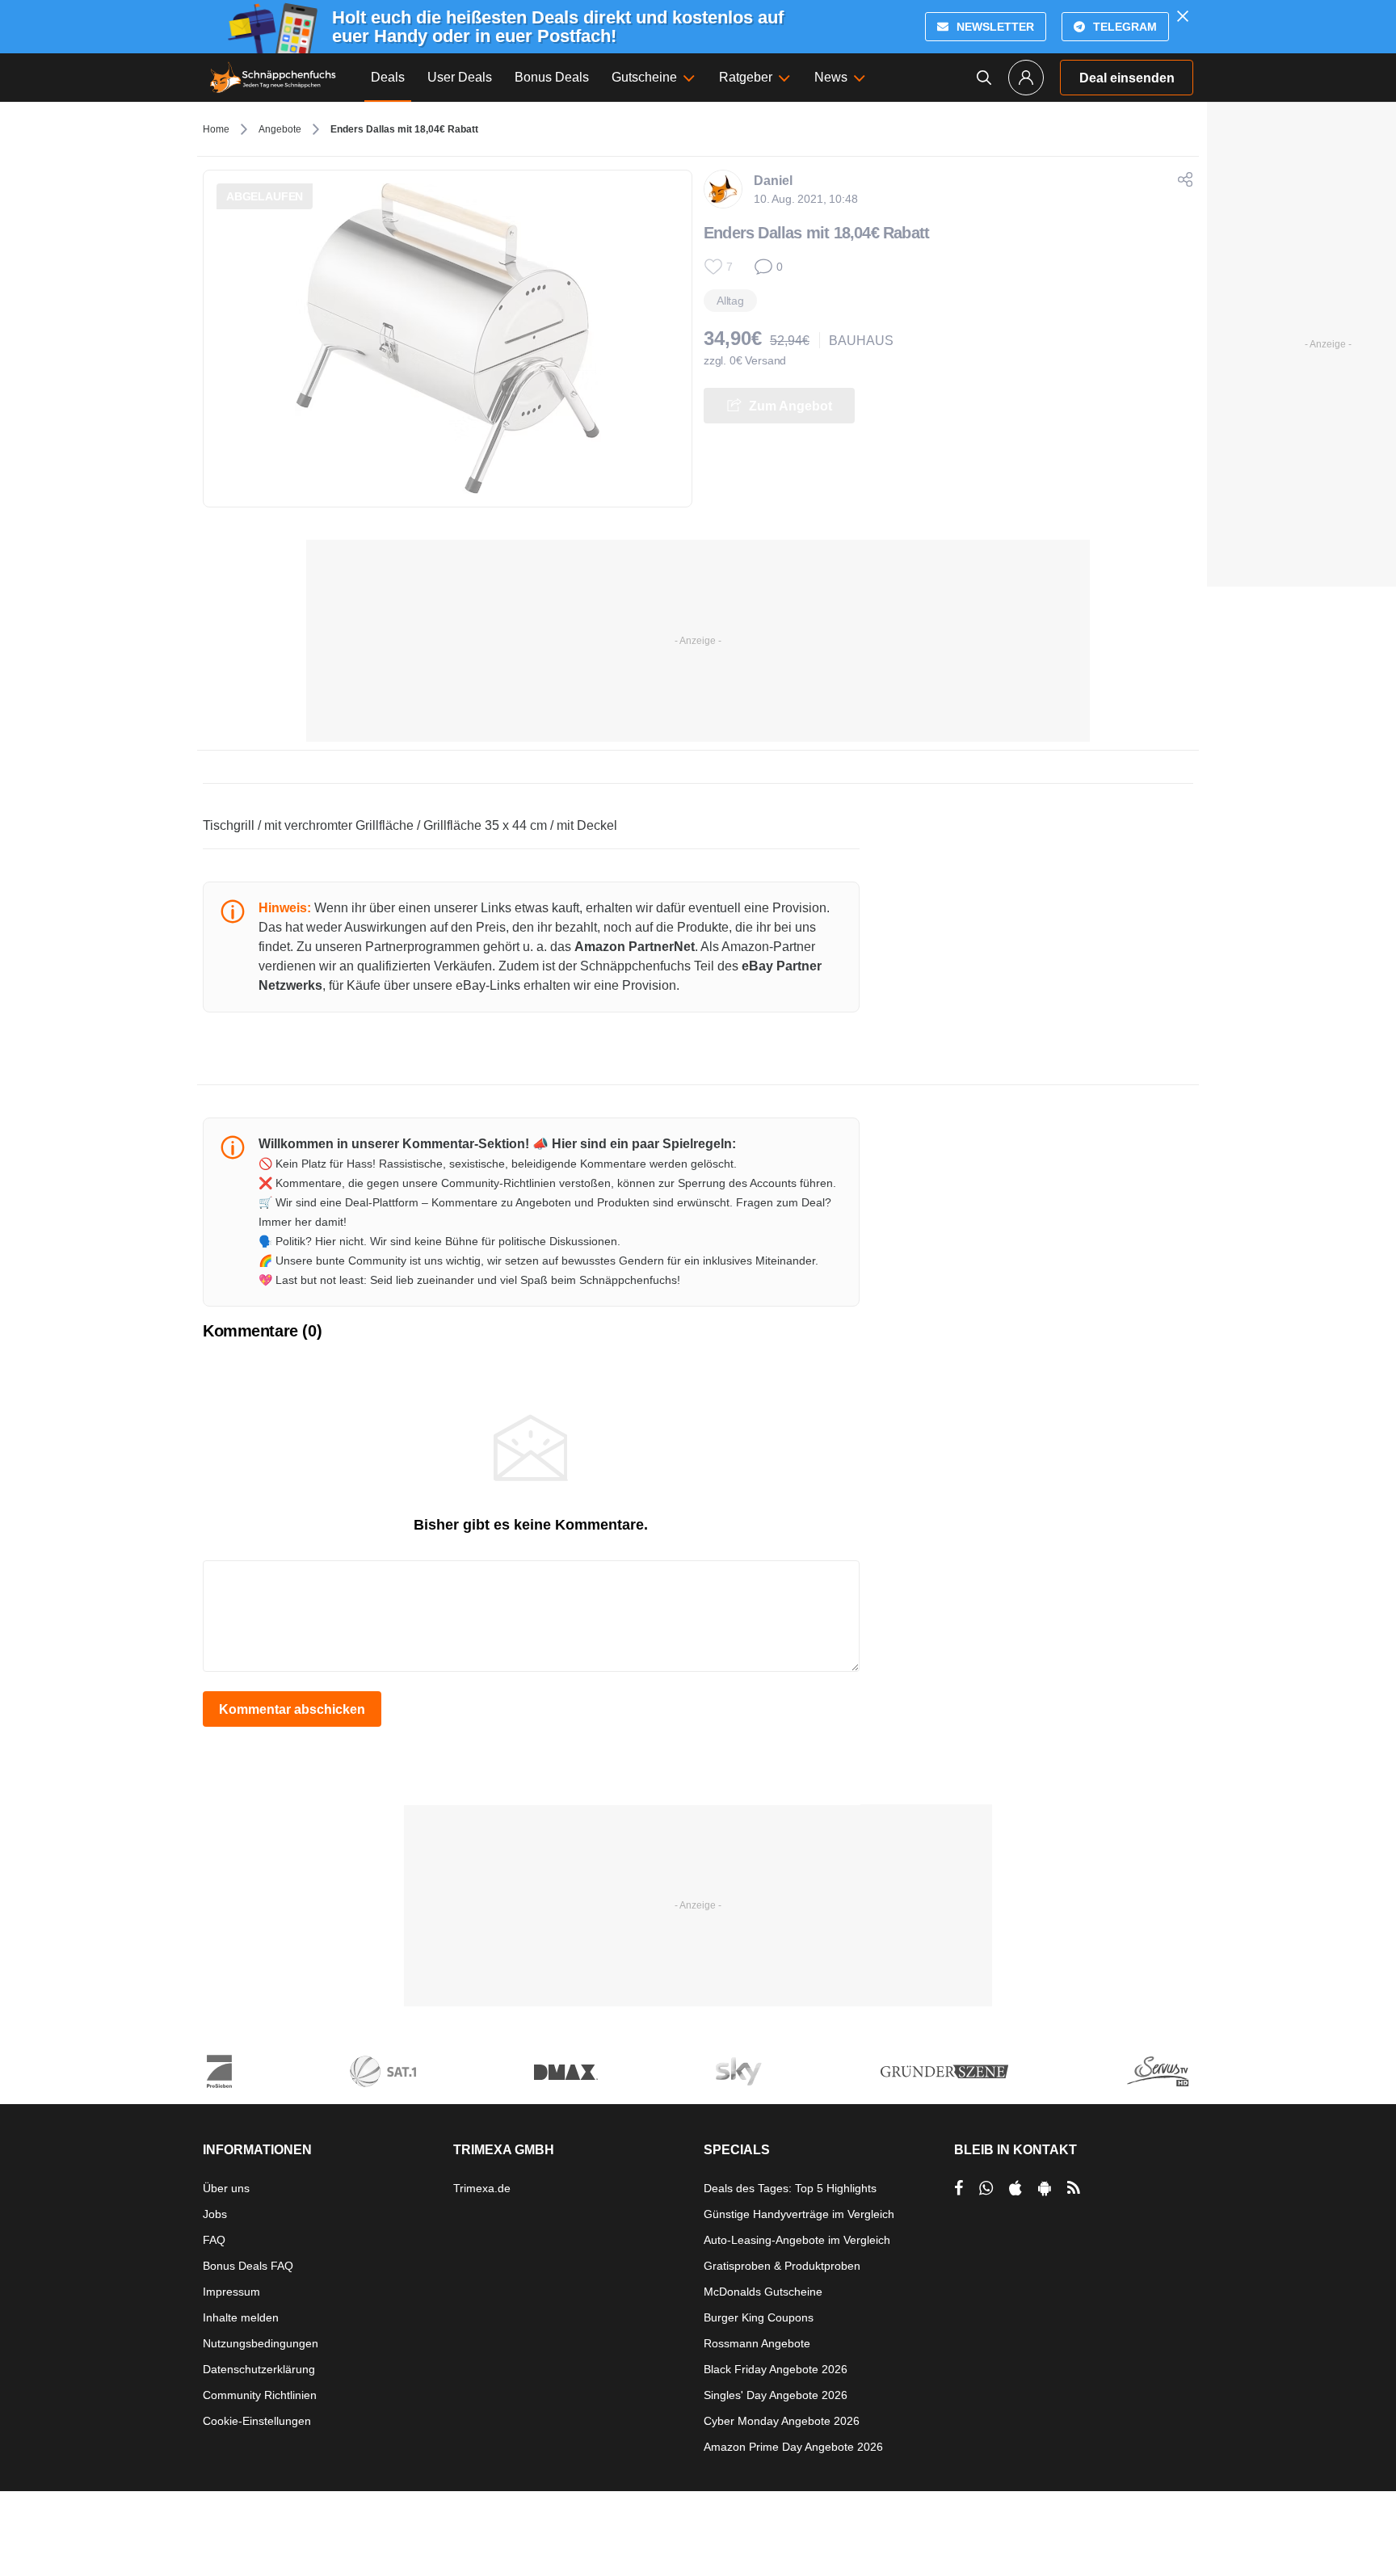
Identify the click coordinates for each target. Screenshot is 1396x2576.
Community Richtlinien (260, 2395)
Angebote (280, 129)
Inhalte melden (241, 2317)
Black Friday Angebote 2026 (776, 2369)
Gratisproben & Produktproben (782, 2266)
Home (216, 129)
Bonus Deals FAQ (248, 2266)
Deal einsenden (1127, 78)
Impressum (231, 2292)
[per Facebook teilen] (959, 2188)
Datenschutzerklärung (259, 2369)
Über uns (226, 2188)
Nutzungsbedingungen (261, 2343)
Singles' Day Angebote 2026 (776, 2395)
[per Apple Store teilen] (1015, 2188)
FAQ (214, 2240)
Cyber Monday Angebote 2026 (782, 2421)
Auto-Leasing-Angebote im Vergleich (797, 2240)
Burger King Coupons (759, 2317)
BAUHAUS (861, 341)
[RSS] (1074, 2188)
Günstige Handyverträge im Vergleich (799, 2214)
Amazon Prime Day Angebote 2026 (793, 2447)
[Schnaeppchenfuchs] (273, 78)
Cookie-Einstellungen (257, 2421)
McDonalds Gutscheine (763, 2292)
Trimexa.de (482, 2188)
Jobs (215, 2214)
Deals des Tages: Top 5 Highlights (790, 2188)
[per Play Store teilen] (1045, 2188)
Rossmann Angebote (757, 2343)
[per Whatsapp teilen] (986, 2188)
